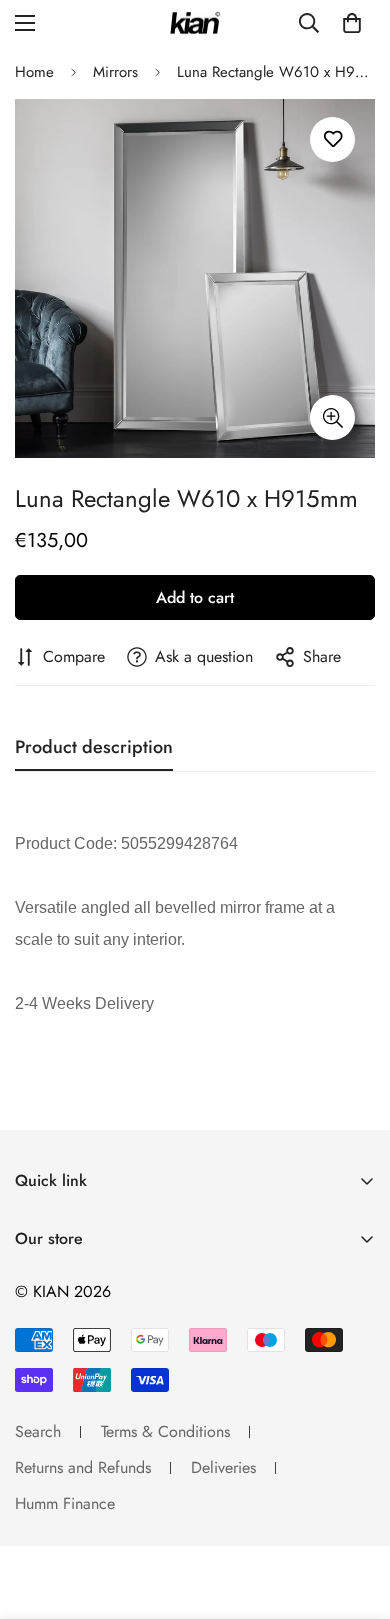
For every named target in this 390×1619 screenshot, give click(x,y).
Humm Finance (65, 1503)
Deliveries (223, 1467)
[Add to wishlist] (332, 139)
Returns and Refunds (83, 1467)
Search (38, 1431)
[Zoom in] (332, 417)
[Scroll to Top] (354, 1513)
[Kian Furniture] (195, 23)
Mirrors (115, 72)
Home (34, 72)
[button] (352, 23)
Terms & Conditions (165, 1431)
